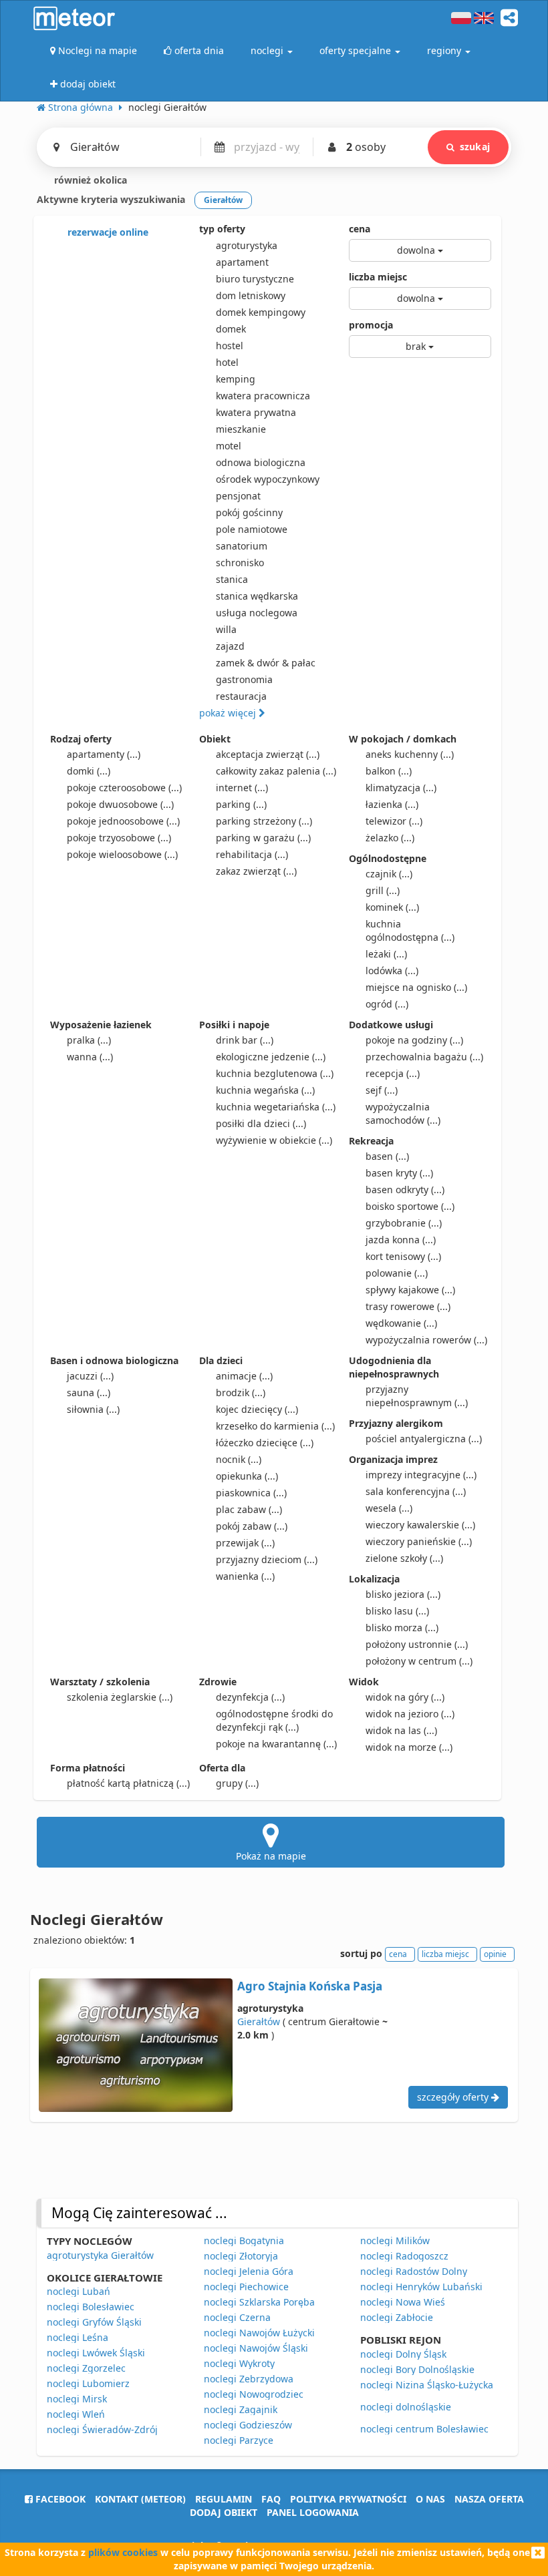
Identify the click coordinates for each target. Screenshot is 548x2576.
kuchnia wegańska (265, 1090)
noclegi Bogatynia (244, 2240)
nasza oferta (489, 2499)
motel (229, 446)
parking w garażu (263, 838)
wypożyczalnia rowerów (426, 1340)
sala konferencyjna (416, 1491)
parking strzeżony (264, 821)
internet (242, 788)
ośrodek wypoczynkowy (268, 479)
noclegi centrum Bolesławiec (424, 2429)
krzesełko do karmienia (275, 1426)
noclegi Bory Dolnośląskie (417, 2369)
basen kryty (399, 1173)
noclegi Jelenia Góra (249, 2271)
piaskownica (251, 1493)
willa (226, 629)
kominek (392, 907)
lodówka (392, 971)
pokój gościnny (249, 512)
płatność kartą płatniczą (128, 1783)
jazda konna (401, 1240)
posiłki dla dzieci (261, 1123)
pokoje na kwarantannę (276, 1744)
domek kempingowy (261, 312)
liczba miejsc (378, 277)
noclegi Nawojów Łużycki (259, 2333)
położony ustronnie (417, 1644)
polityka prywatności (348, 2499)
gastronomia (244, 679)
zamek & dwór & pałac (266, 663)
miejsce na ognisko (416, 987)
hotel (227, 362)
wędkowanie (401, 1323)
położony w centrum (419, 1661)
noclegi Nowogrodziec (254, 2394)
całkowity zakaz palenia (276, 771)
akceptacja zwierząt (268, 754)
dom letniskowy (251, 295)
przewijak (245, 1543)
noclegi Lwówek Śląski (96, 2353)
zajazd (230, 646)
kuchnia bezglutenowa (275, 1073)
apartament (242, 262)
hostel (230, 346)
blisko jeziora (403, 1594)
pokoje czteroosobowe (124, 788)
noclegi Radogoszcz (404, 2256)
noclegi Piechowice (246, 2287)
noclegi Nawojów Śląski (256, 2348)
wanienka (245, 1576)
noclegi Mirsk (77, 2399)
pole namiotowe (252, 529)
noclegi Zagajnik (241, 2409)
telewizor (394, 821)
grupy (237, 1783)
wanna (90, 1057)
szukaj (475, 147)
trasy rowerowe (408, 1306)
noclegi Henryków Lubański (421, 2287)
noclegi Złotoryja (241, 2256)
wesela (389, 1508)
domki (89, 771)
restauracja (241, 696)
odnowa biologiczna (261, 462)
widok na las (401, 1730)
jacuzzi (90, 1376)
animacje (244, 1376)
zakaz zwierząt (256, 871)
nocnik (239, 1459)
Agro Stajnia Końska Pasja (310, 1986)
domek (231, 329)
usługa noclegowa (257, 613)
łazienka (392, 804)
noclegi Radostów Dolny (414, 2271)
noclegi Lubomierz (88, 2383)
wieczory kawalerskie (420, 1525)
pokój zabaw (252, 1526)
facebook (59, 2499)
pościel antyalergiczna (424, 1439)
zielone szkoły (404, 1558)
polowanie (397, 1273)
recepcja (393, 1073)
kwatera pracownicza (263, 396)
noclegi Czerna (237, 2317)
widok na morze (409, 1747)
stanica (232, 579)
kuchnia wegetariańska (276, 1107)
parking (241, 804)
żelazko (390, 838)
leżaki (386, 954)
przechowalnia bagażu (424, 1057)
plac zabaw (249, 1509)
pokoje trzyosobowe (119, 838)
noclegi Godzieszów (248, 2425)
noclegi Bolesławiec (91, 2307)
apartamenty (104, 754)
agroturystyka (247, 245)
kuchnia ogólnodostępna (410, 930)
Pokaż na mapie (271, 1856)
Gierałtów (259, 2021)
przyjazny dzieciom (267, 1559)
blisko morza (402, 1628)
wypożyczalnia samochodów (403, 1113)
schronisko (240, 563)
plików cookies (123, 2552)
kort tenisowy (403, 1256)
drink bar (245, 1040)
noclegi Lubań (79, 2291)
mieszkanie (241, 429)
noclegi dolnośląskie (406, 2407)
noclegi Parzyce (239, 2440)
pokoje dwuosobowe (120, 804)
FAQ (271, 2499)
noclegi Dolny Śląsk (403, 2354)
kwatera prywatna (256, 412)
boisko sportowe (410, 1206)
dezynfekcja (250, 1697)
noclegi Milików (395, 2240)
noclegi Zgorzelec (86, 2368)
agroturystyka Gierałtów (100, 2255)
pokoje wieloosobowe (122, 854)
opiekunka (247, 1476)
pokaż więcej (229, 713)
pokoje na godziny (414, 1040)
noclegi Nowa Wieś (403, 2302)
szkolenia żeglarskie (120, 1697)
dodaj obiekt (224, 2512)
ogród (387, 1004)
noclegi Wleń (76, 2414)
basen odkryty (405, 1190)
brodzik (241, 1392)
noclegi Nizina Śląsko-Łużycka (427, 2385)
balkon (389, 771)
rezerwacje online (107, 232)
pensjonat (238, 496)
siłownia (93, 1409)
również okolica (89, 180)
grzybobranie (404, 1223)
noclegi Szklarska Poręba (259, 2302)
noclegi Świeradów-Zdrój (102, 2429)
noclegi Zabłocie (397, 2317)
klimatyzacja (401, 788)
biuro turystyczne (255, 279)
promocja (371, 325)
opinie (495, 1954)
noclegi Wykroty (239, 2363)
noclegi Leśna (78, 2337)
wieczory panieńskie (419, 1541)
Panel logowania (313, 2512)
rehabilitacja (252, 854)
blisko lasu (397, 1611)
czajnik (389, 874)
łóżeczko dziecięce (265, 1443)
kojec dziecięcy (257, 1409)
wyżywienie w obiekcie (274, 1140)
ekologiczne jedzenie (271, 1057)
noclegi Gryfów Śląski (94, 2322)
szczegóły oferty (454, 2097)
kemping (236, 379)
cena (360, 229)
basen (387, 1156)
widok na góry (405, 1697)
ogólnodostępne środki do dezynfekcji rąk (274, 1720)
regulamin (224, 2499)
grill (383, 890)
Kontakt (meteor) (140, 2499)
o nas (430, 2499)
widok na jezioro (410, 1714)
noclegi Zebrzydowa (249, 2379)
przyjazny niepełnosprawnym (417, 1396)
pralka (89, 1040)
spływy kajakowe (410, 1290)
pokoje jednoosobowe (123, 821)
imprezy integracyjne (421, 1475)
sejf (382, 1090)
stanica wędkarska (257, 596)
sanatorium (242, 546)
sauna (89, 1392)
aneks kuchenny (410, 754)
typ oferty (222, 229)
